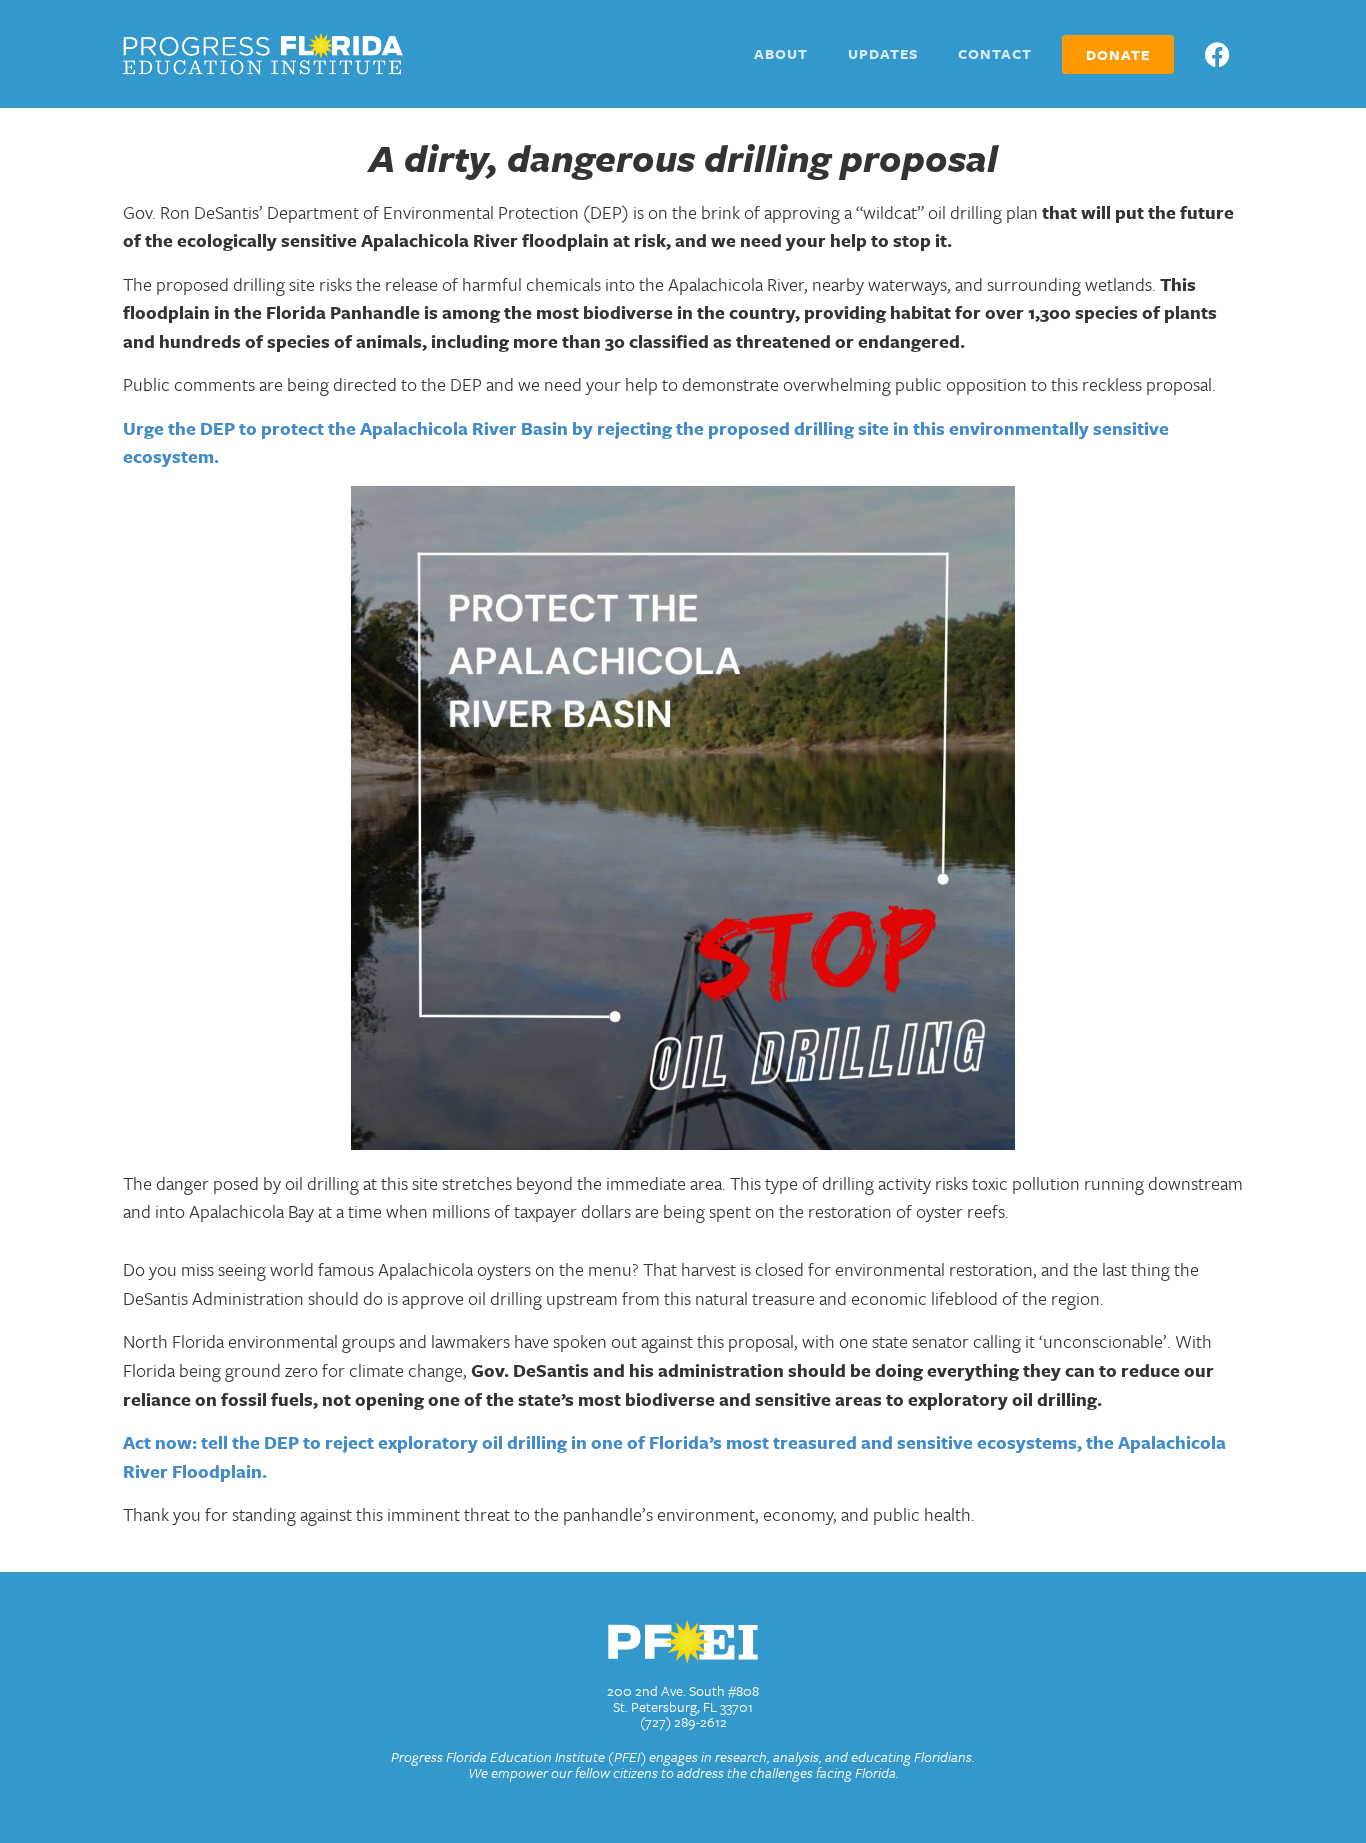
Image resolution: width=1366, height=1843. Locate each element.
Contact (995, 53)
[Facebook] (1218, 54)
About (781, 53)
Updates (883, 53)
